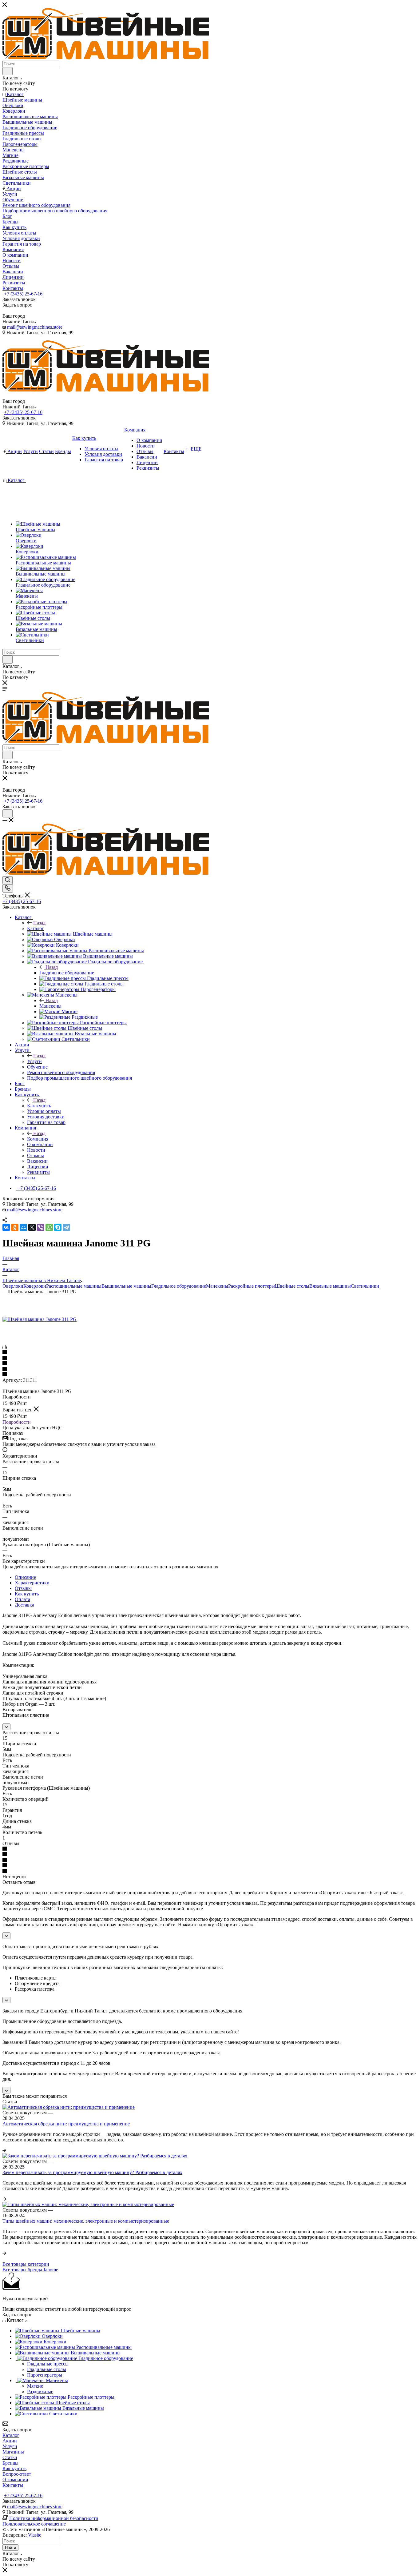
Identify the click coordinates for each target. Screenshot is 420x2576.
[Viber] (41, 1227)
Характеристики (32, 1583)
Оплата (22, 1599)
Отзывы (23, 1588)
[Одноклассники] (15, 1227)
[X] (32, 1227)
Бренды (10, 2463)
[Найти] (8, 71)
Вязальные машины (330, 1286)
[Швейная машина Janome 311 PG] (40, 1319)
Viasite (35, 2535)
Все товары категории (26, 2264)
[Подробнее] (4, 2150)
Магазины (13, 2452)
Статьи (10, 2457)
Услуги (34, 1061)
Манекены (50, 1006)
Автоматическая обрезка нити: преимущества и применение (66, 2124)
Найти (10, 2548)
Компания (38, 1139)
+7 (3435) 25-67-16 (23, 294)
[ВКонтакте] (6, 1227)
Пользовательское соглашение (34, 2524)
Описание (25, 1577)
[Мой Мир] (23, 1227)
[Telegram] (66, 1227)
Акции (10, 2441)
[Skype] (58, 1227)
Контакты (13, 2485)
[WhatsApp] (49, 1227)
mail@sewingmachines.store (35, 327)
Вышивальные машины (126, 1286)
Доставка (24, 1605)
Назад (39, 923)
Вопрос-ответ (17, 2474)
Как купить (39, 1106)
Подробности (17, 1422)
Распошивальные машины (74, 1286)
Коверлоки (35, 1286)
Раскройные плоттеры (252, 1286)
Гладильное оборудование (67, 973)
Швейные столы (292, 1286)
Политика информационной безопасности (54, 2518)
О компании (15, 2480)
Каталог (36, 928)
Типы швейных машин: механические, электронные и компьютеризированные (86, 2221)
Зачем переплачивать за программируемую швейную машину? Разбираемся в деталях (92, 2172)
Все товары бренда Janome (30, 2270)
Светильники (365, 1286)
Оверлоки (13, 1286)
